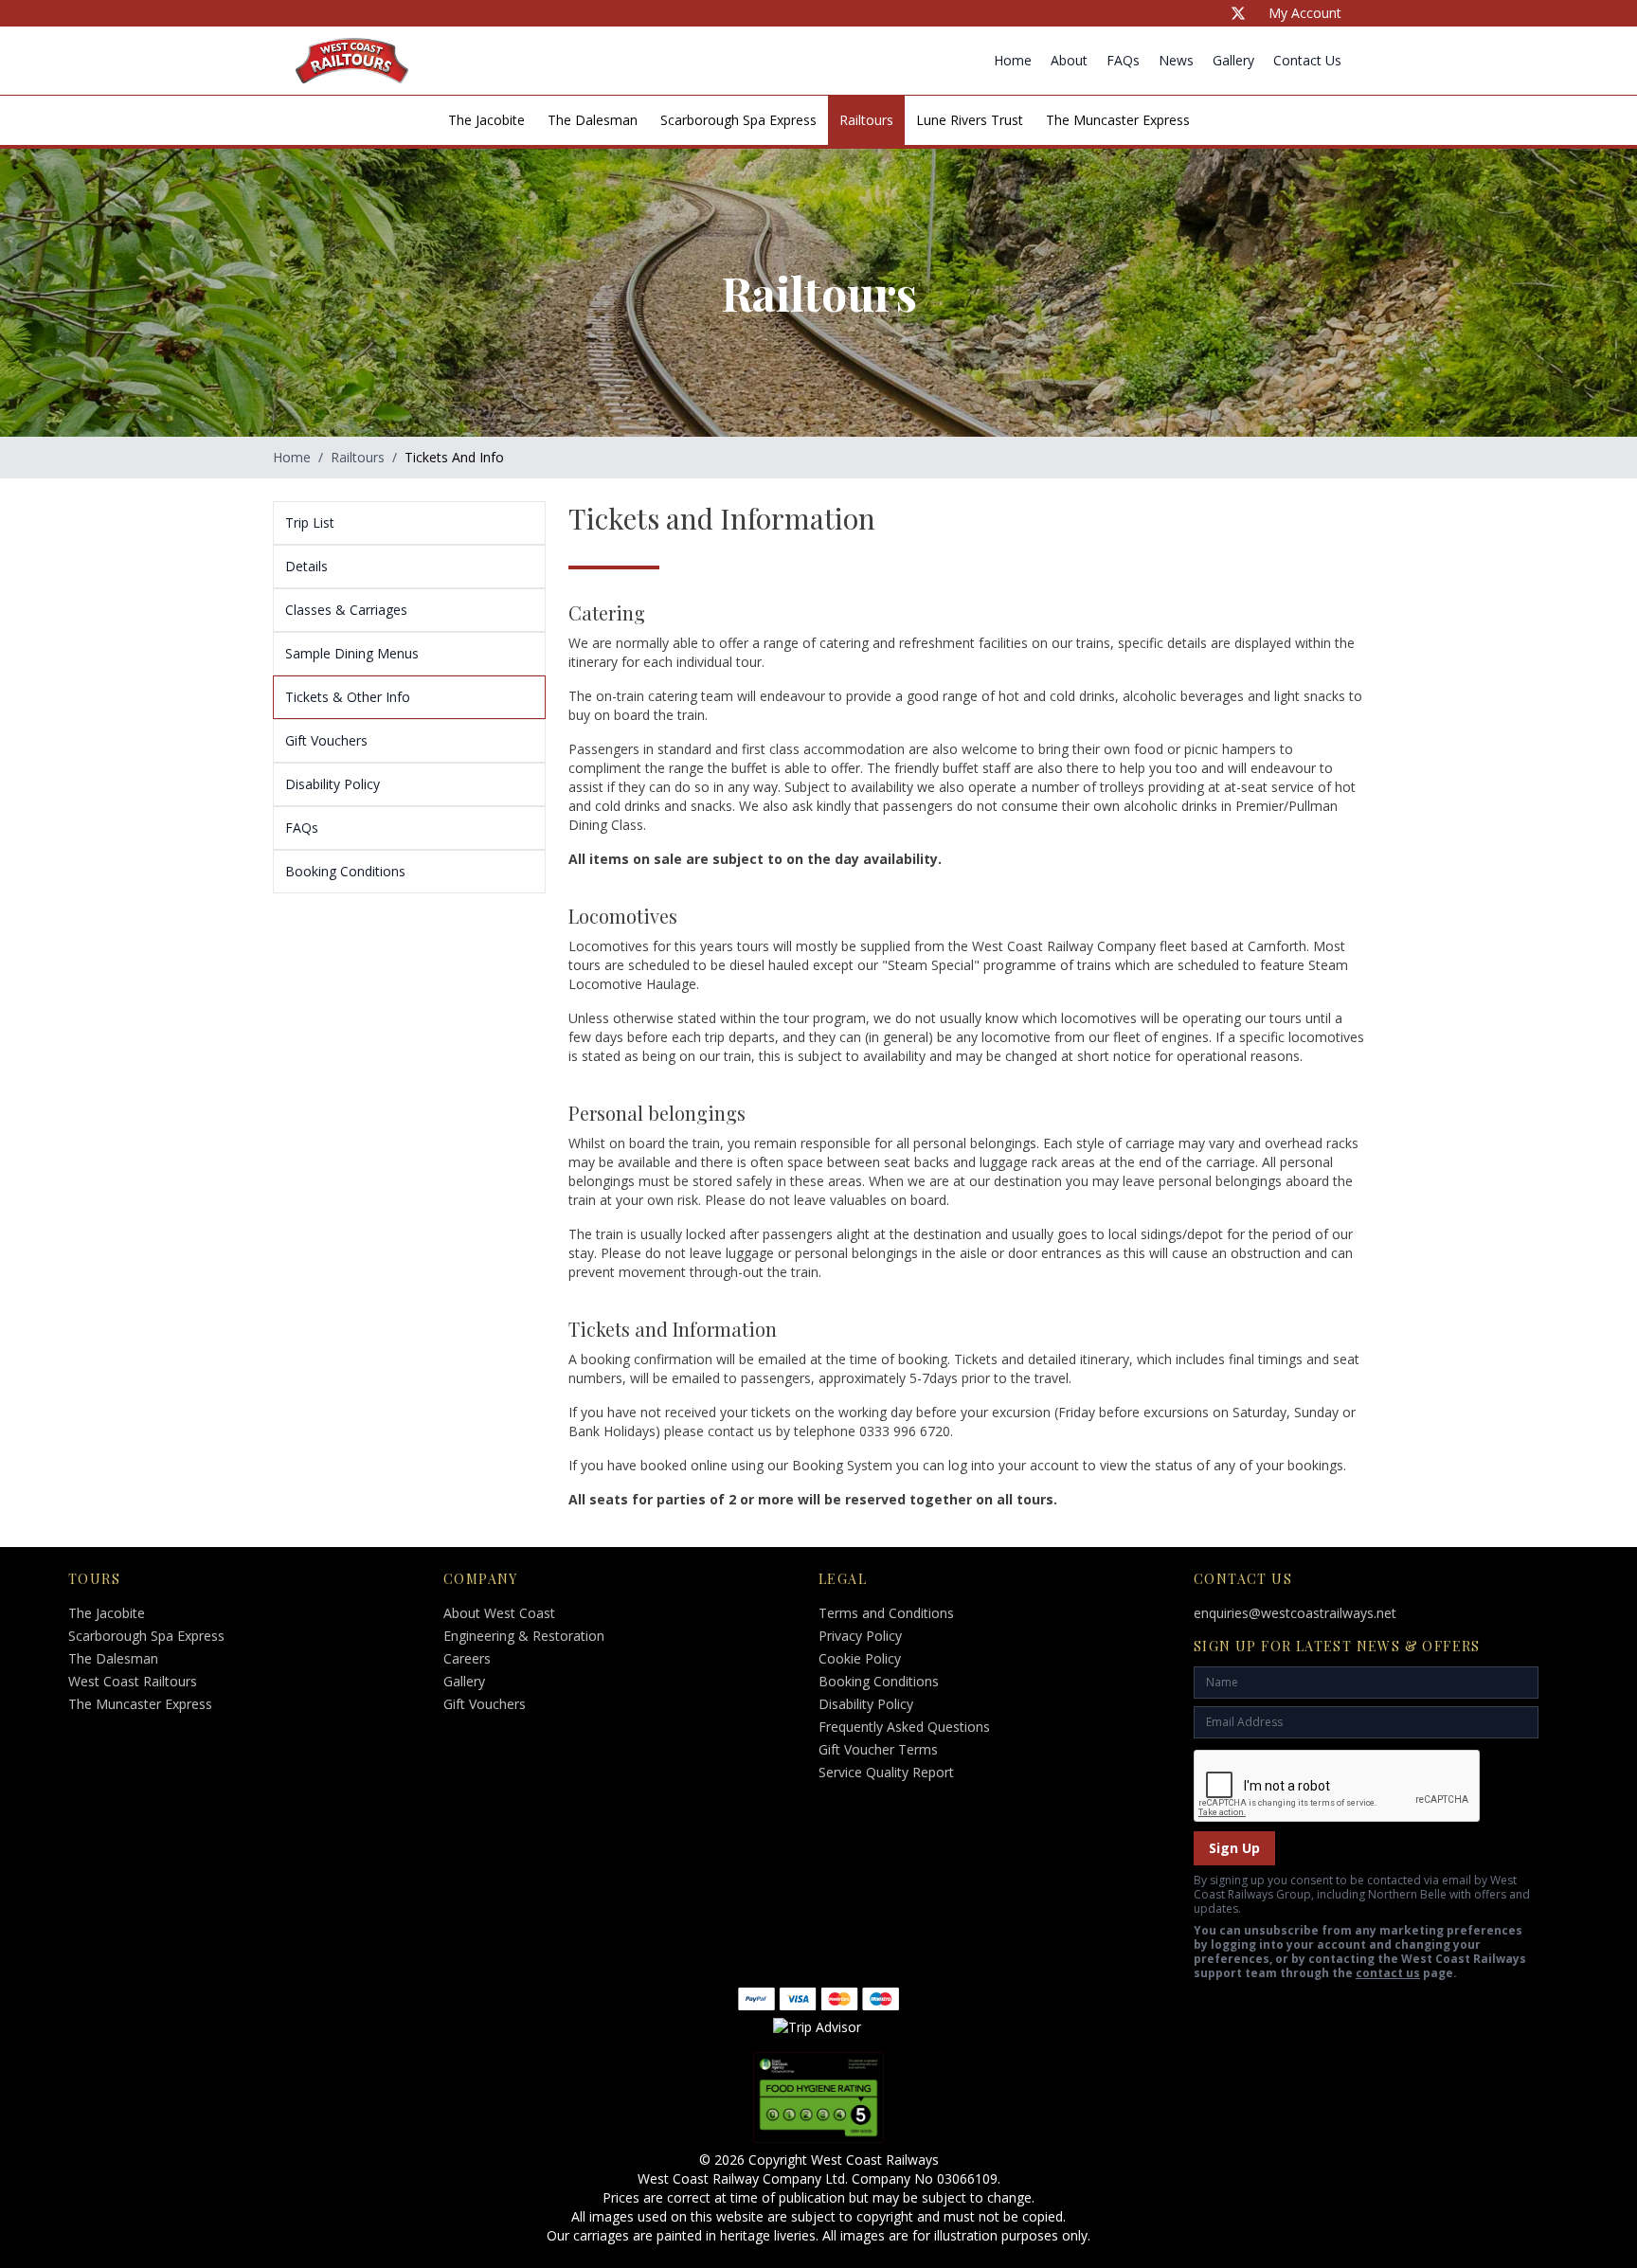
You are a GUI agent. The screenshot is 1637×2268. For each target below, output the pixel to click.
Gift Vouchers (485, 1704)
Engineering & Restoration (524, 1636)
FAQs (1123, 60)
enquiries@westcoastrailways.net (1295, 1613)
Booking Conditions (879, 1681)
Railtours (866, 120)
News (1176, 60)
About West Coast (499, 1613)
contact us (1388, 1973)
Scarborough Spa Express (738, 120)
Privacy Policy (860, 1636)
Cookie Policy (860, 1658)
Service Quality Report (886, 1772)
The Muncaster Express (1118, 120)
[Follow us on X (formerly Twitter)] (1238, 13)
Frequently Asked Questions (904, 1727)
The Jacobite (486, 120)
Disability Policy (866, 1704)
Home (1013, 60)
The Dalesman (593, 120)
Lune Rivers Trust (970, 120)
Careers (467, 1658)
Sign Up (1234, 1848)
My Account (1305, 13)
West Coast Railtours (133, 1681)
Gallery (1233, 60)
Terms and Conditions (886, 1613)
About (1069, 60)
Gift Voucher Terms (878, 1749)
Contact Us (1307, 60)
